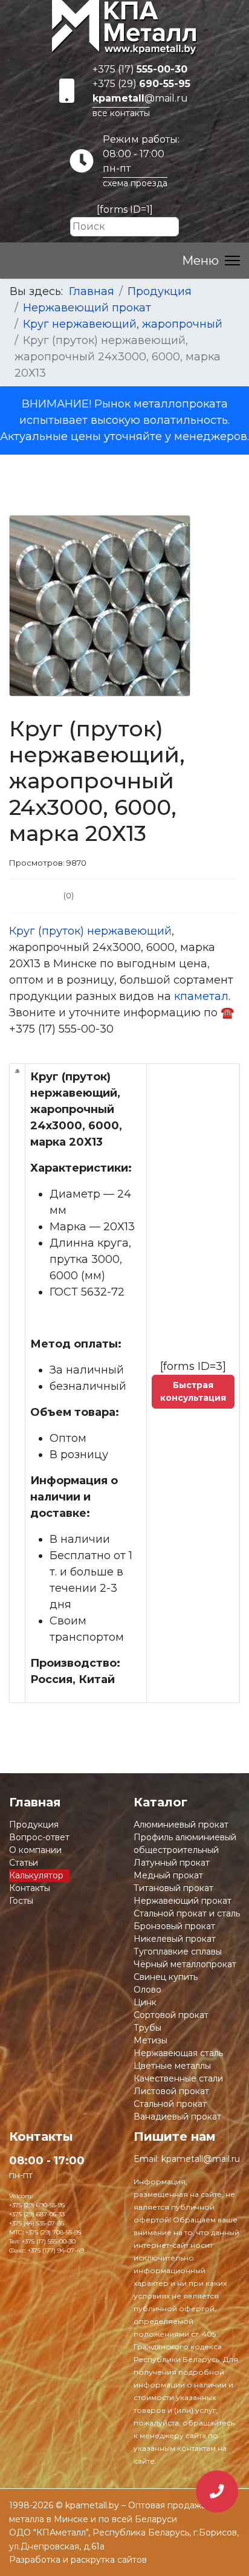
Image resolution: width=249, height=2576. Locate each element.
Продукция (34, 1825)
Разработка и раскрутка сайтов (78, 2560)
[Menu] (211, 261)
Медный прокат (168, 1875)
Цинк (145, 2002)
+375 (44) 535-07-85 (37, 2223)
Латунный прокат (172, 1863)
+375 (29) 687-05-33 (37, 2214)
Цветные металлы (172, 2066)
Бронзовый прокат (174, 1926)
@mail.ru (140, 98)
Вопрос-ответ (39, 1837)
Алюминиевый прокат (181, 1825)
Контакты (30, 1888)
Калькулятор (36, 1875)
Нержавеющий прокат (183, 1901)
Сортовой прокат (171, 2015)
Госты (21, 1901)
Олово (147, 1990)
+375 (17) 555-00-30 (49, 2241)
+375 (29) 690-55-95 (37, 2205)
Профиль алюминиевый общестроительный (185, 1844)
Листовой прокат (171, 2091)
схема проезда (135, 183)
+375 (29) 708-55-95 (53, 2232)
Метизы (150, 2040)
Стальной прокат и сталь (187, 1913)
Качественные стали (178, 2078)
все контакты (121, 113)
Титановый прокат (173, 1888)
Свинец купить (166, 1977)
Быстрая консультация (193, 1391)
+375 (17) (140, 69)
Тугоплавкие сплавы (178, 1951)
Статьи (24, 1863)
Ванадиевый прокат (177, 2117)
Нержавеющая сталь (178, 2053)
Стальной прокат (170, 2104)
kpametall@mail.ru (201, 2159)
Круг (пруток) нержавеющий (90, 931)
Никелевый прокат (175, 1939)
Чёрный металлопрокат (185, 1964)
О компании (35, 1850)
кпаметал (201, 996)
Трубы (147, 2028)
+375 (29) (141, 84)
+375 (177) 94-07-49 (56, 2250)
